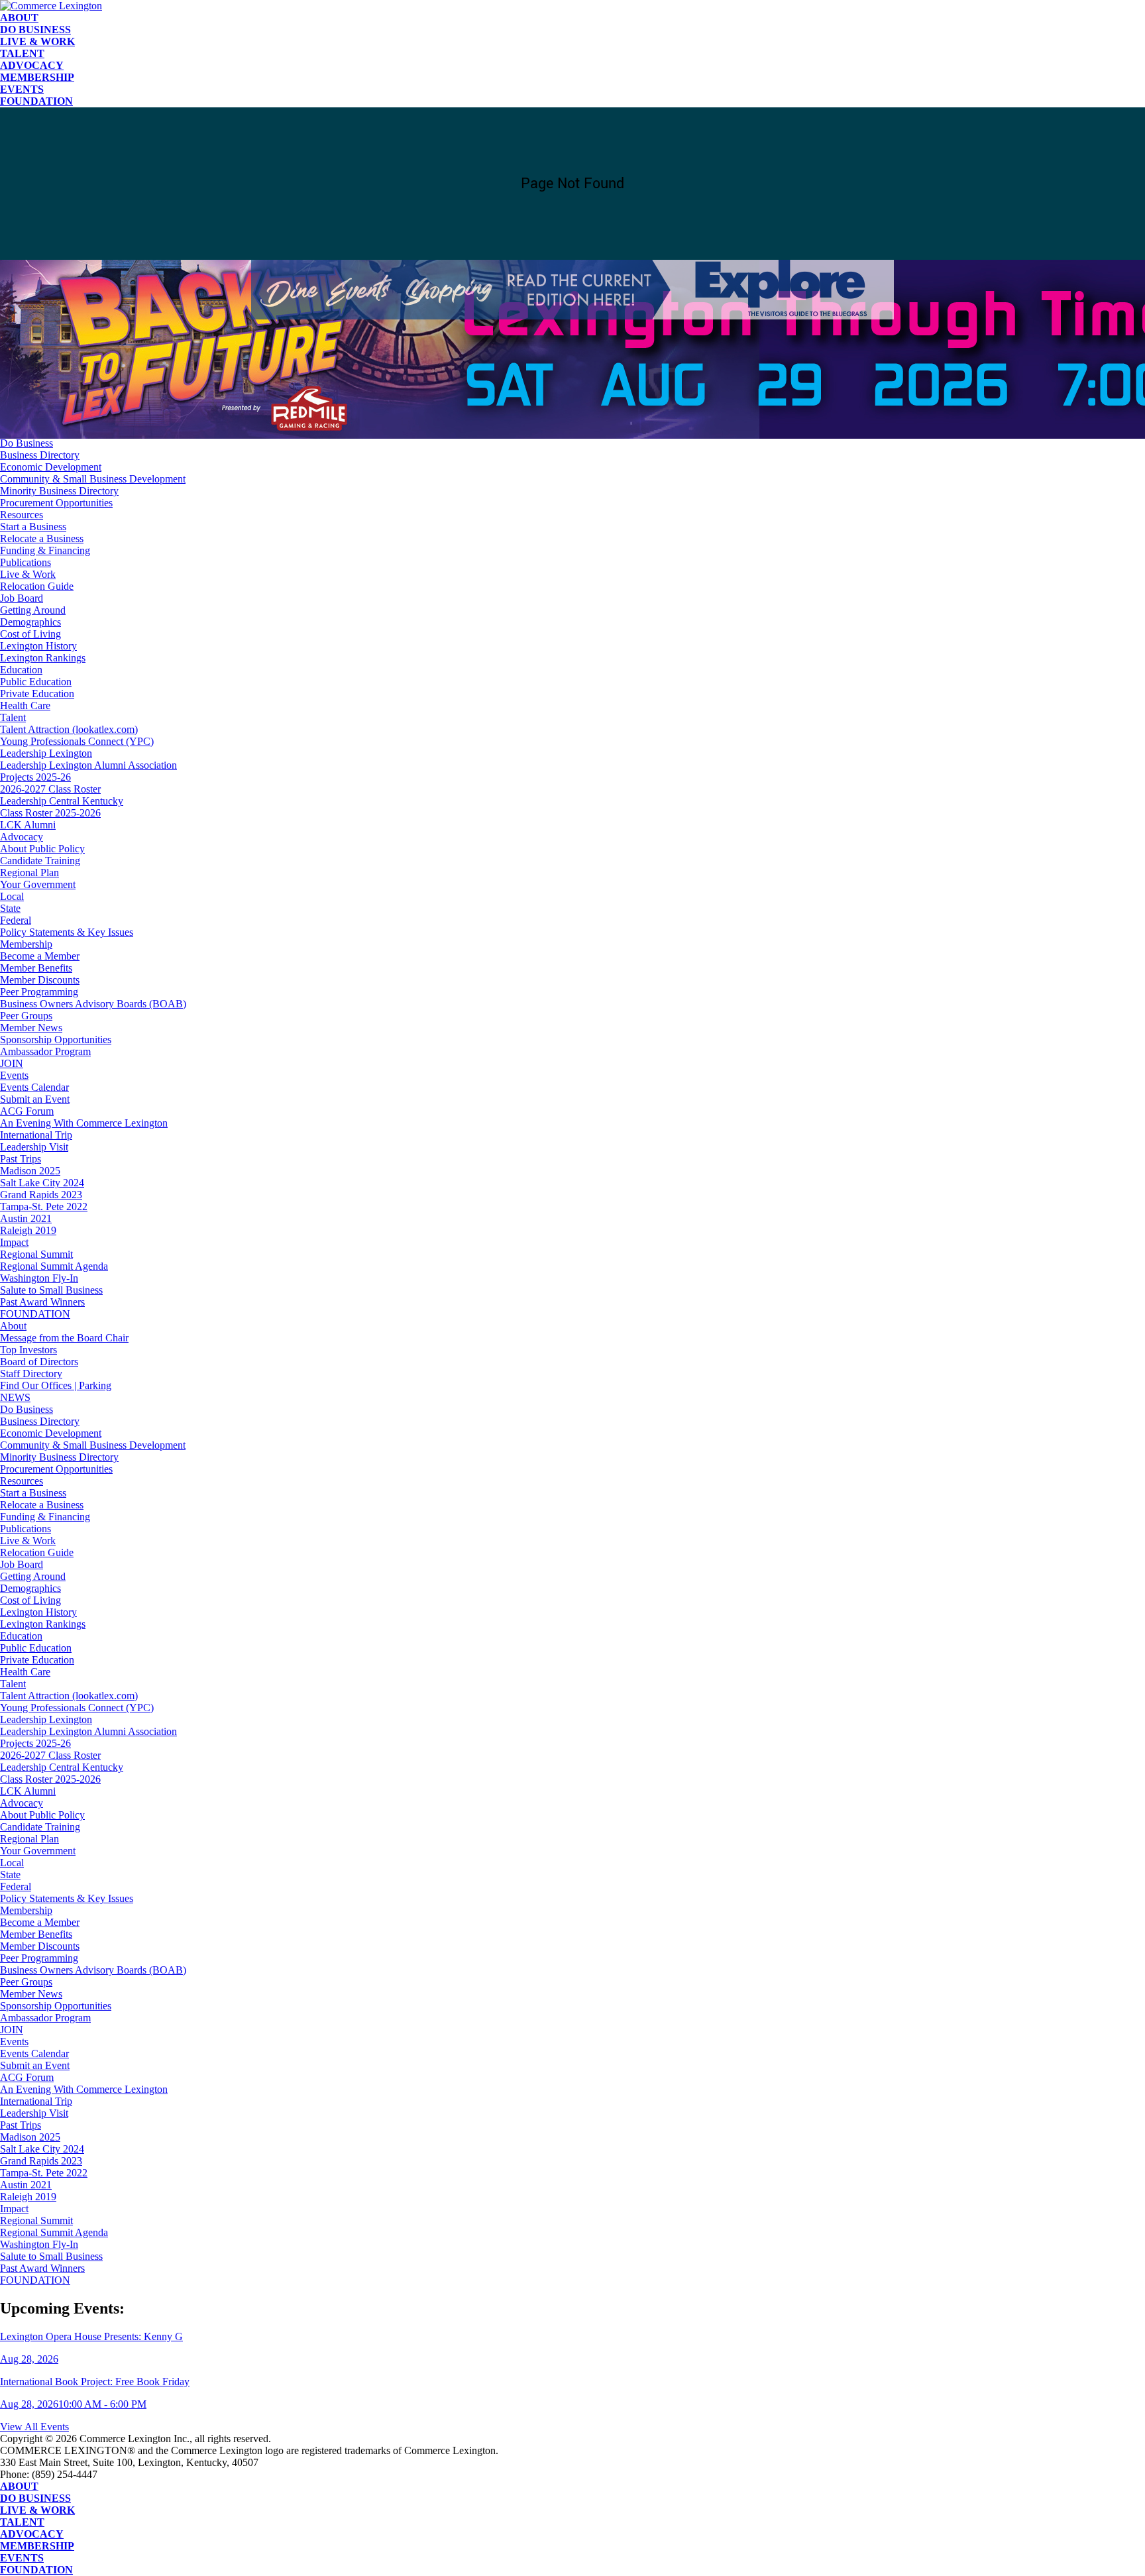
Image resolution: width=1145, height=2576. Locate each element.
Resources (22, 515)
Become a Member (40, 956)
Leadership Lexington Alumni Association (88, 765)
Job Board (22, 598)
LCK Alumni (28, 825)
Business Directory (40, 455)
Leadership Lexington (46, 753)
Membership (37, 77)
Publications (26, 562)
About (19, 18)
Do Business (35, 29)
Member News (31, 1028)
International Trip (36, 1135)
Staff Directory (31, 407)
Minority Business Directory (59, 491)
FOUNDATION (36, 101)
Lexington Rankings (43, 658)
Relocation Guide (37, 586)
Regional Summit (36, 1254)
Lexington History (38, 646)
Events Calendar (34, 1087)
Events (22, 89)
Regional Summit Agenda (54, 1266)
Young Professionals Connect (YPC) (77, 741)
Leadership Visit (34, 1147)
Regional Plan (29, 872)
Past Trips (21, 1159)
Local (12, 896)
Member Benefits (36, 968)
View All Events (34, 2427)
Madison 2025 (30, 1171)
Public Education (36, 682)
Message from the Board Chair (64, 371)
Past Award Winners (42, 1302)
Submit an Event (35, 1099)
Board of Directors (39, 395)
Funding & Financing (45, 550)
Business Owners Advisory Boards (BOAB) (93, 1004)
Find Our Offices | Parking (56, 419)
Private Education (37, 694)
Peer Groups (26, 1016)
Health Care (25, 705)
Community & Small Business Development (93, 479)
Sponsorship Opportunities (56, 1039)
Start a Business (33, 527)
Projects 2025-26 (35, 777)
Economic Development (51, 467)
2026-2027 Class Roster (50, 789)
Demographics (30, 622)
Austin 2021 (26, 1218)
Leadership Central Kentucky (62, 801)
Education (21, 670)
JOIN (12, 1063)
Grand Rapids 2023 (41, 1195)
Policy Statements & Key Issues (67, 932)
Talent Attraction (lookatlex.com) (69, 729)
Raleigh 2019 (28, 1230)
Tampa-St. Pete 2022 (44, 1206)
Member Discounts (40, 980)
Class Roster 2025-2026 (50, 813)
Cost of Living (30, 634)
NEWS (15, 431)
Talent (22, 53)
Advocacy (32, 65)
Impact (14, 1242)
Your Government (38, 884)
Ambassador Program (45, 1051)
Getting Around (33, 610)
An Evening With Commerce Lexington (84, 1123)
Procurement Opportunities (56, 503)
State (10, 908)
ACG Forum (27, 1111)
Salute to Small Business (51, 1290)
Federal (16, 920)
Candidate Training (40, 861)
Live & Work (37, 41)
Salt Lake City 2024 (42, 1183)
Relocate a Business (42, 538)
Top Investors (28, 383)
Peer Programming (39, 992)
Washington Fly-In (39, 1278)
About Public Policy (42, 849)
